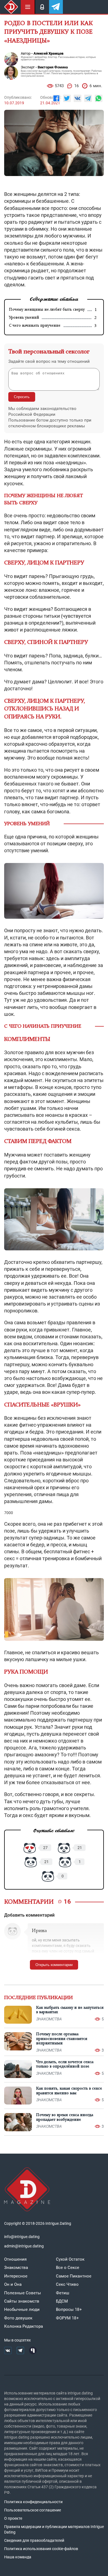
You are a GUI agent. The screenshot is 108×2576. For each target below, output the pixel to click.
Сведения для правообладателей (34, 2540)
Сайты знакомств (22, 2301)
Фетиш (63, 2293)
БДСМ (62, 2301)
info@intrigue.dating (22, 2237)
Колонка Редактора (24, 2326)
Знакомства (16, 2268)
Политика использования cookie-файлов (41, 2549)
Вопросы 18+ (69, 2309)
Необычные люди (22, 2309)
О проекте (13, 2518)
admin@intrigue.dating (24, 2246)
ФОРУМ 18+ (67, 2318)
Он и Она (13, 2284)
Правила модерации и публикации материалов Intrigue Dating (54, 2529)
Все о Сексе (68, 2268)
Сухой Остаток (70, 2259)
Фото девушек (18, 2318)
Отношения (15, 2259)
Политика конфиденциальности (33, 2502)
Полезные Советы (23, 2293)
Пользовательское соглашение (33, 2510)
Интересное (16, 2276)
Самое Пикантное (74, 2276)
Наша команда (18, 2557)
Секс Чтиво (67, 2284)
